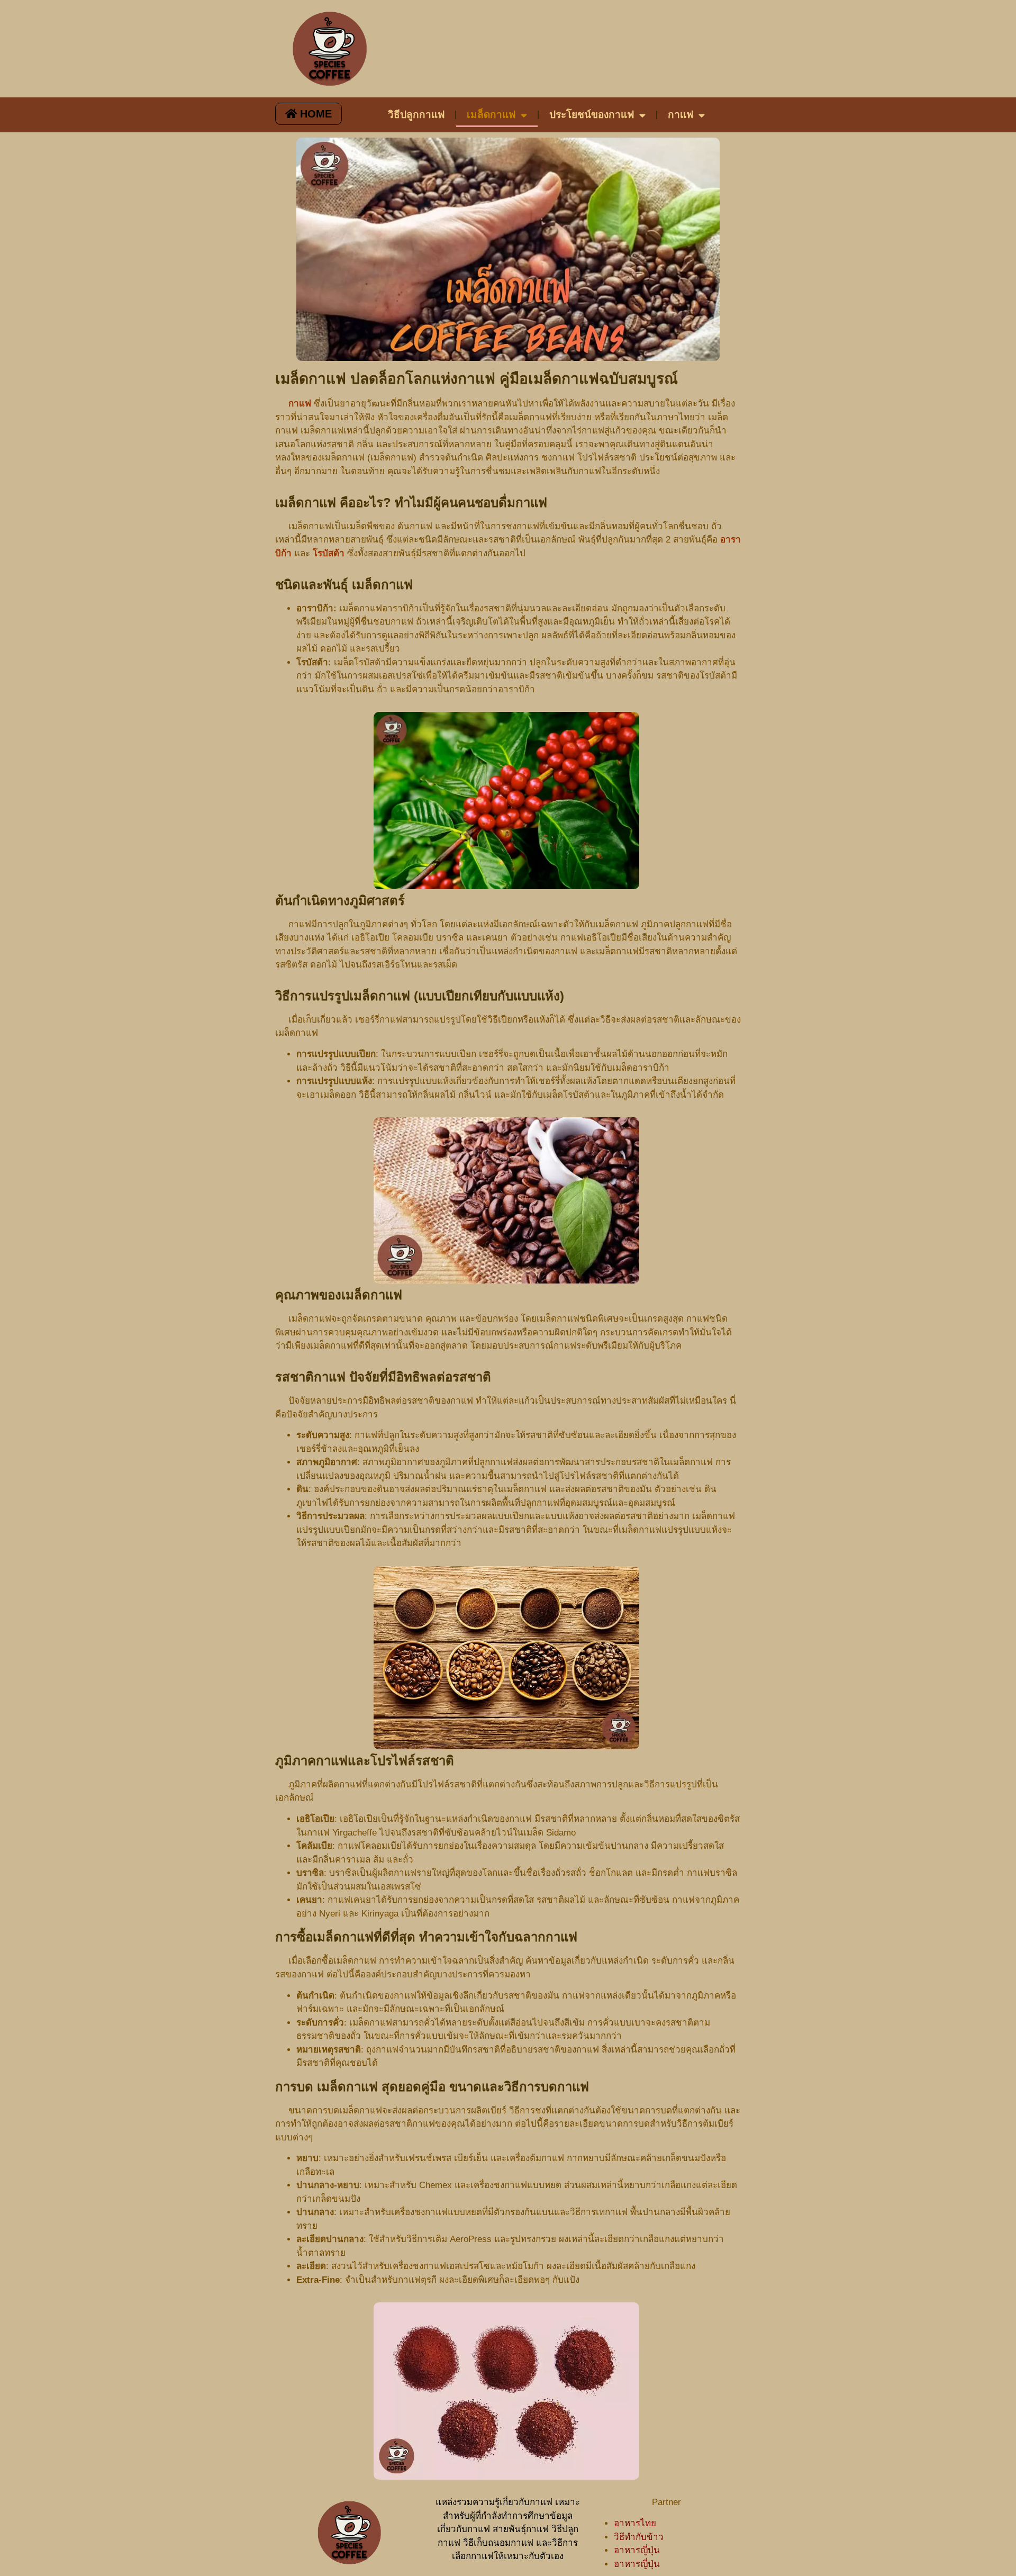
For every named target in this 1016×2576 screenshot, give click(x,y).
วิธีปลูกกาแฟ (416, 115)
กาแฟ (681, 115)
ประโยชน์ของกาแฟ (592, 115)
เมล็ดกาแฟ (491, 115)
